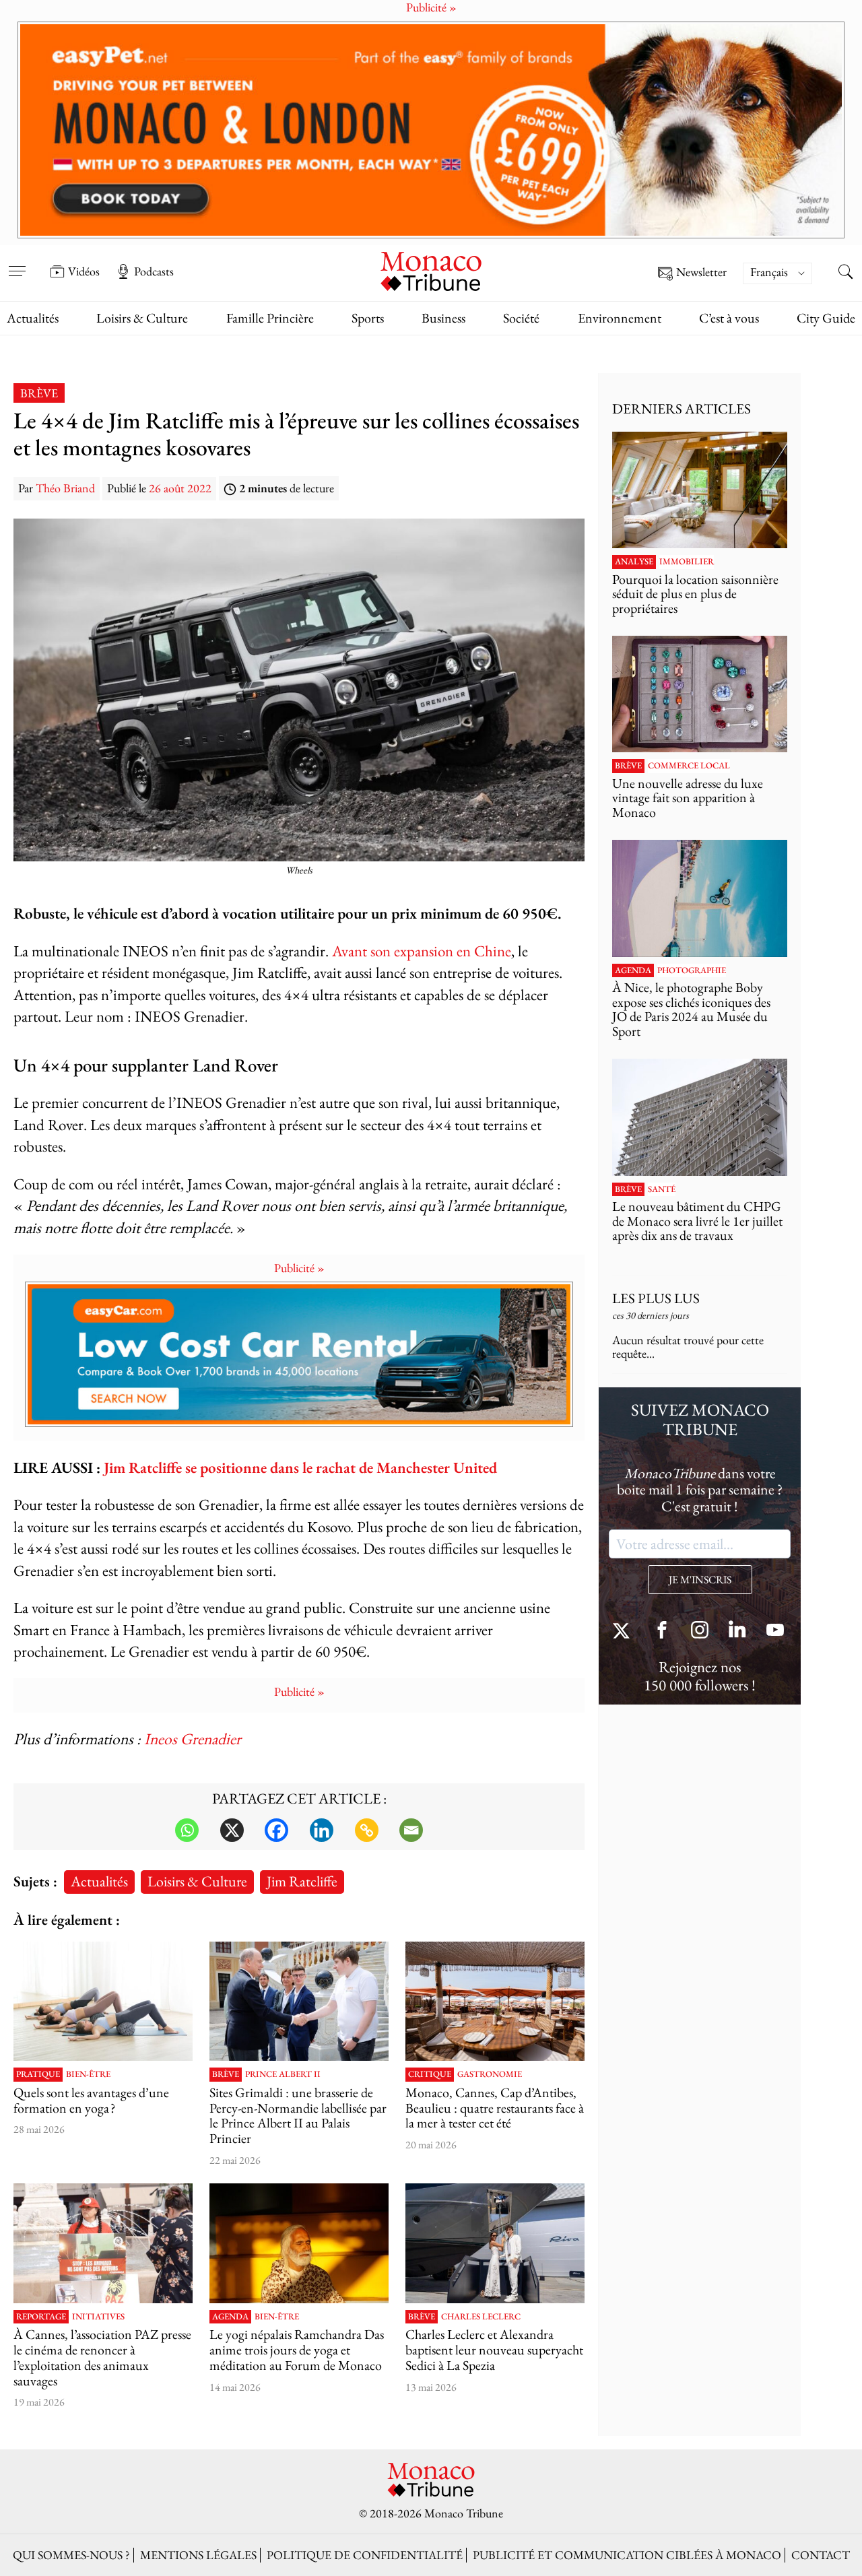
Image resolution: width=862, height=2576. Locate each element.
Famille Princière (270, 318)
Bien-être (88, 2074)
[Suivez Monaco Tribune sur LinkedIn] (737, 1631)
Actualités (33, 318)
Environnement (620, 318)
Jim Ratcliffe (302, 1881)
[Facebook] (276, 1830)
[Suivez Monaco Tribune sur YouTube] (775, 1631)
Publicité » (299, 1268)
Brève (39, 393)
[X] (232, 1830)
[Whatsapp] (187, 1830)
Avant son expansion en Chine (422, 951)
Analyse (634, 562)
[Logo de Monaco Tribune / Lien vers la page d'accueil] (431, 270)
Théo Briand (65, 488)
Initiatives (98, 2317)
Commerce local (689, 766)
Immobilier (687, 562)
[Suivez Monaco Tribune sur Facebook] (662, 1631)
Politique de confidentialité (365, 2555)
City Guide (826, 318)
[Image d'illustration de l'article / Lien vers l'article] (103, 2001)
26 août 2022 (180, 488)
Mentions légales (198, 2555)
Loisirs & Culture (142, 318)
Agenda (230, 2317)
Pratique (38, 2074)
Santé (662, 1189)
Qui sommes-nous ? (71, 2555)
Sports (368, 318)
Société (521, 318)
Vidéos (84, 271)
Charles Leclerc (481, 2317)
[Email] (411, 1830)
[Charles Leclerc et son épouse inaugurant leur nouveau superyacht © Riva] (495, 2243)
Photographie (692, 970)
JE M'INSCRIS (700, 1580)
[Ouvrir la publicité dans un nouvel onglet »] (431, 130)
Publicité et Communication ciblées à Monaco (627, 2555)
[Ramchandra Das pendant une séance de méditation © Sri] (299, 2243)
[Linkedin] (322, 1830)
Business (443, 318)
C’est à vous (729, 318)
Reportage (41, 2317)
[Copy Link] (367, 1830)
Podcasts (154, 271)
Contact (821, 2555)
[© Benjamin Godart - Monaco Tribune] (700, 1117)
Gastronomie (490, 2074)
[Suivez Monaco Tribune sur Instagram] (700, 1631)
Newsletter (701, 272)
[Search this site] (845, 273)
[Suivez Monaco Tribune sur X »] (624, 1631)
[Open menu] (17, 262)
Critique (430, 2074)
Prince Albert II (283, 2074)
